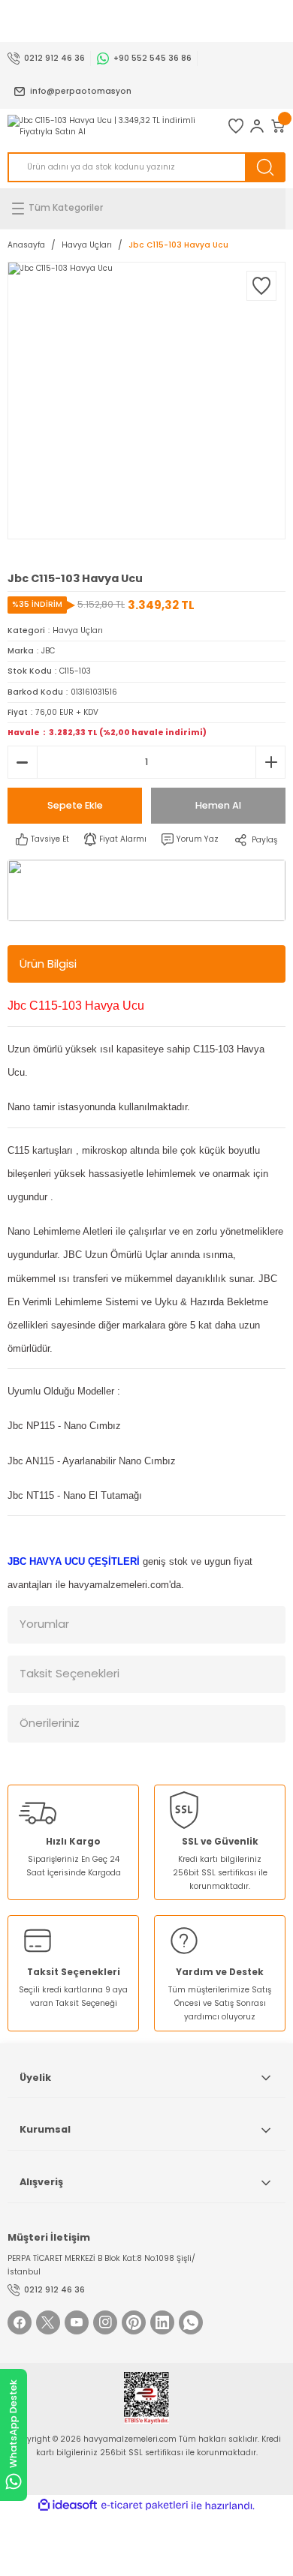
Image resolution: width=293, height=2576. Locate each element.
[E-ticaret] (145, 2506)
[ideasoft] (68, 2505)
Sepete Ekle (75, 805)
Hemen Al (218, 805)
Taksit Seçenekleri (69, 1673)
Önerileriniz (50, 1723)
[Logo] (110, 126)
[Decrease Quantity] (23, 762)
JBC (48, 651)
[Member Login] (257, 126)
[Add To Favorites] (261, 286)
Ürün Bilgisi (48, 964)
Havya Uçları (78, 630)
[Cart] (278, 126)
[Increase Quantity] (270, 762)
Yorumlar (44, 1624)
